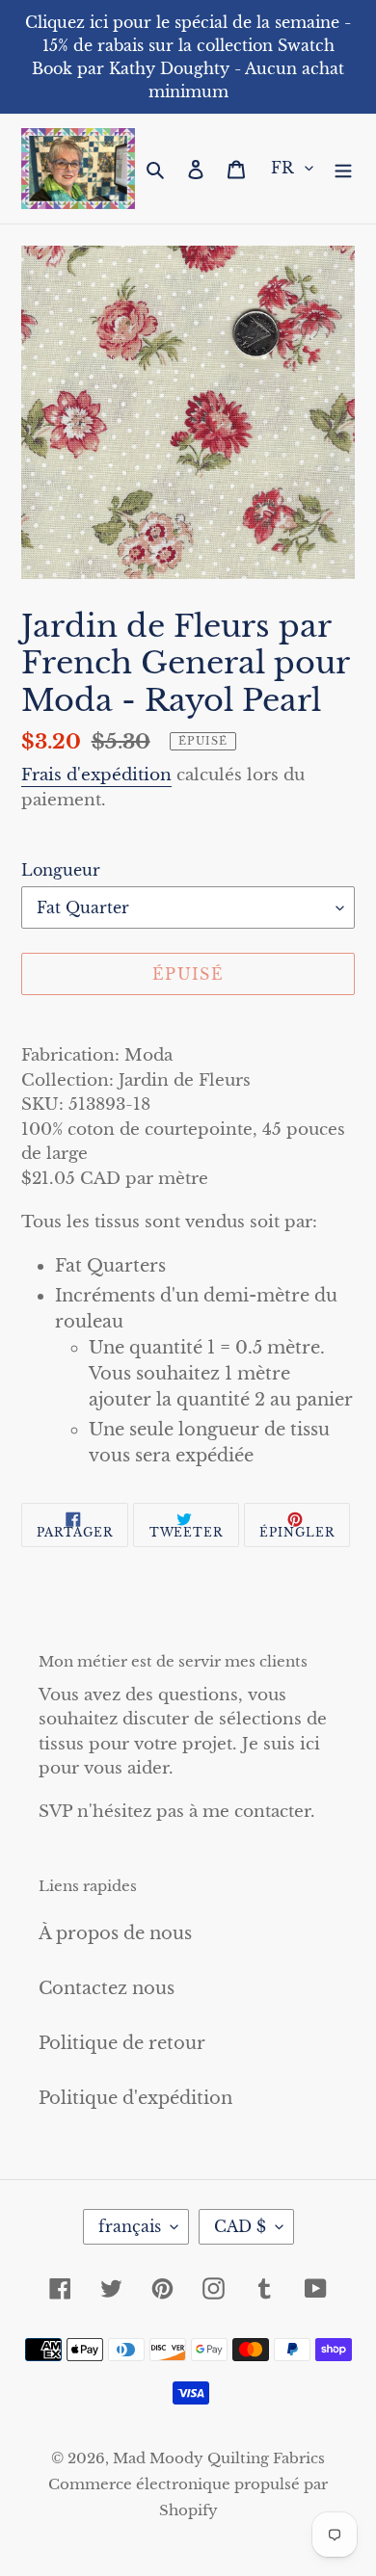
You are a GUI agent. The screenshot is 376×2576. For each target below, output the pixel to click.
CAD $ (240, 2226)
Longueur (61, 870)
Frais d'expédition (96, 775)
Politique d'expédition (135, 2098)
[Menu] (343, 168)
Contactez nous (107, 1988)
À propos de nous (115, 1933)
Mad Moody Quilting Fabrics (219, 2458)
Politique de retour (122, 2043)
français (130, 2226)
